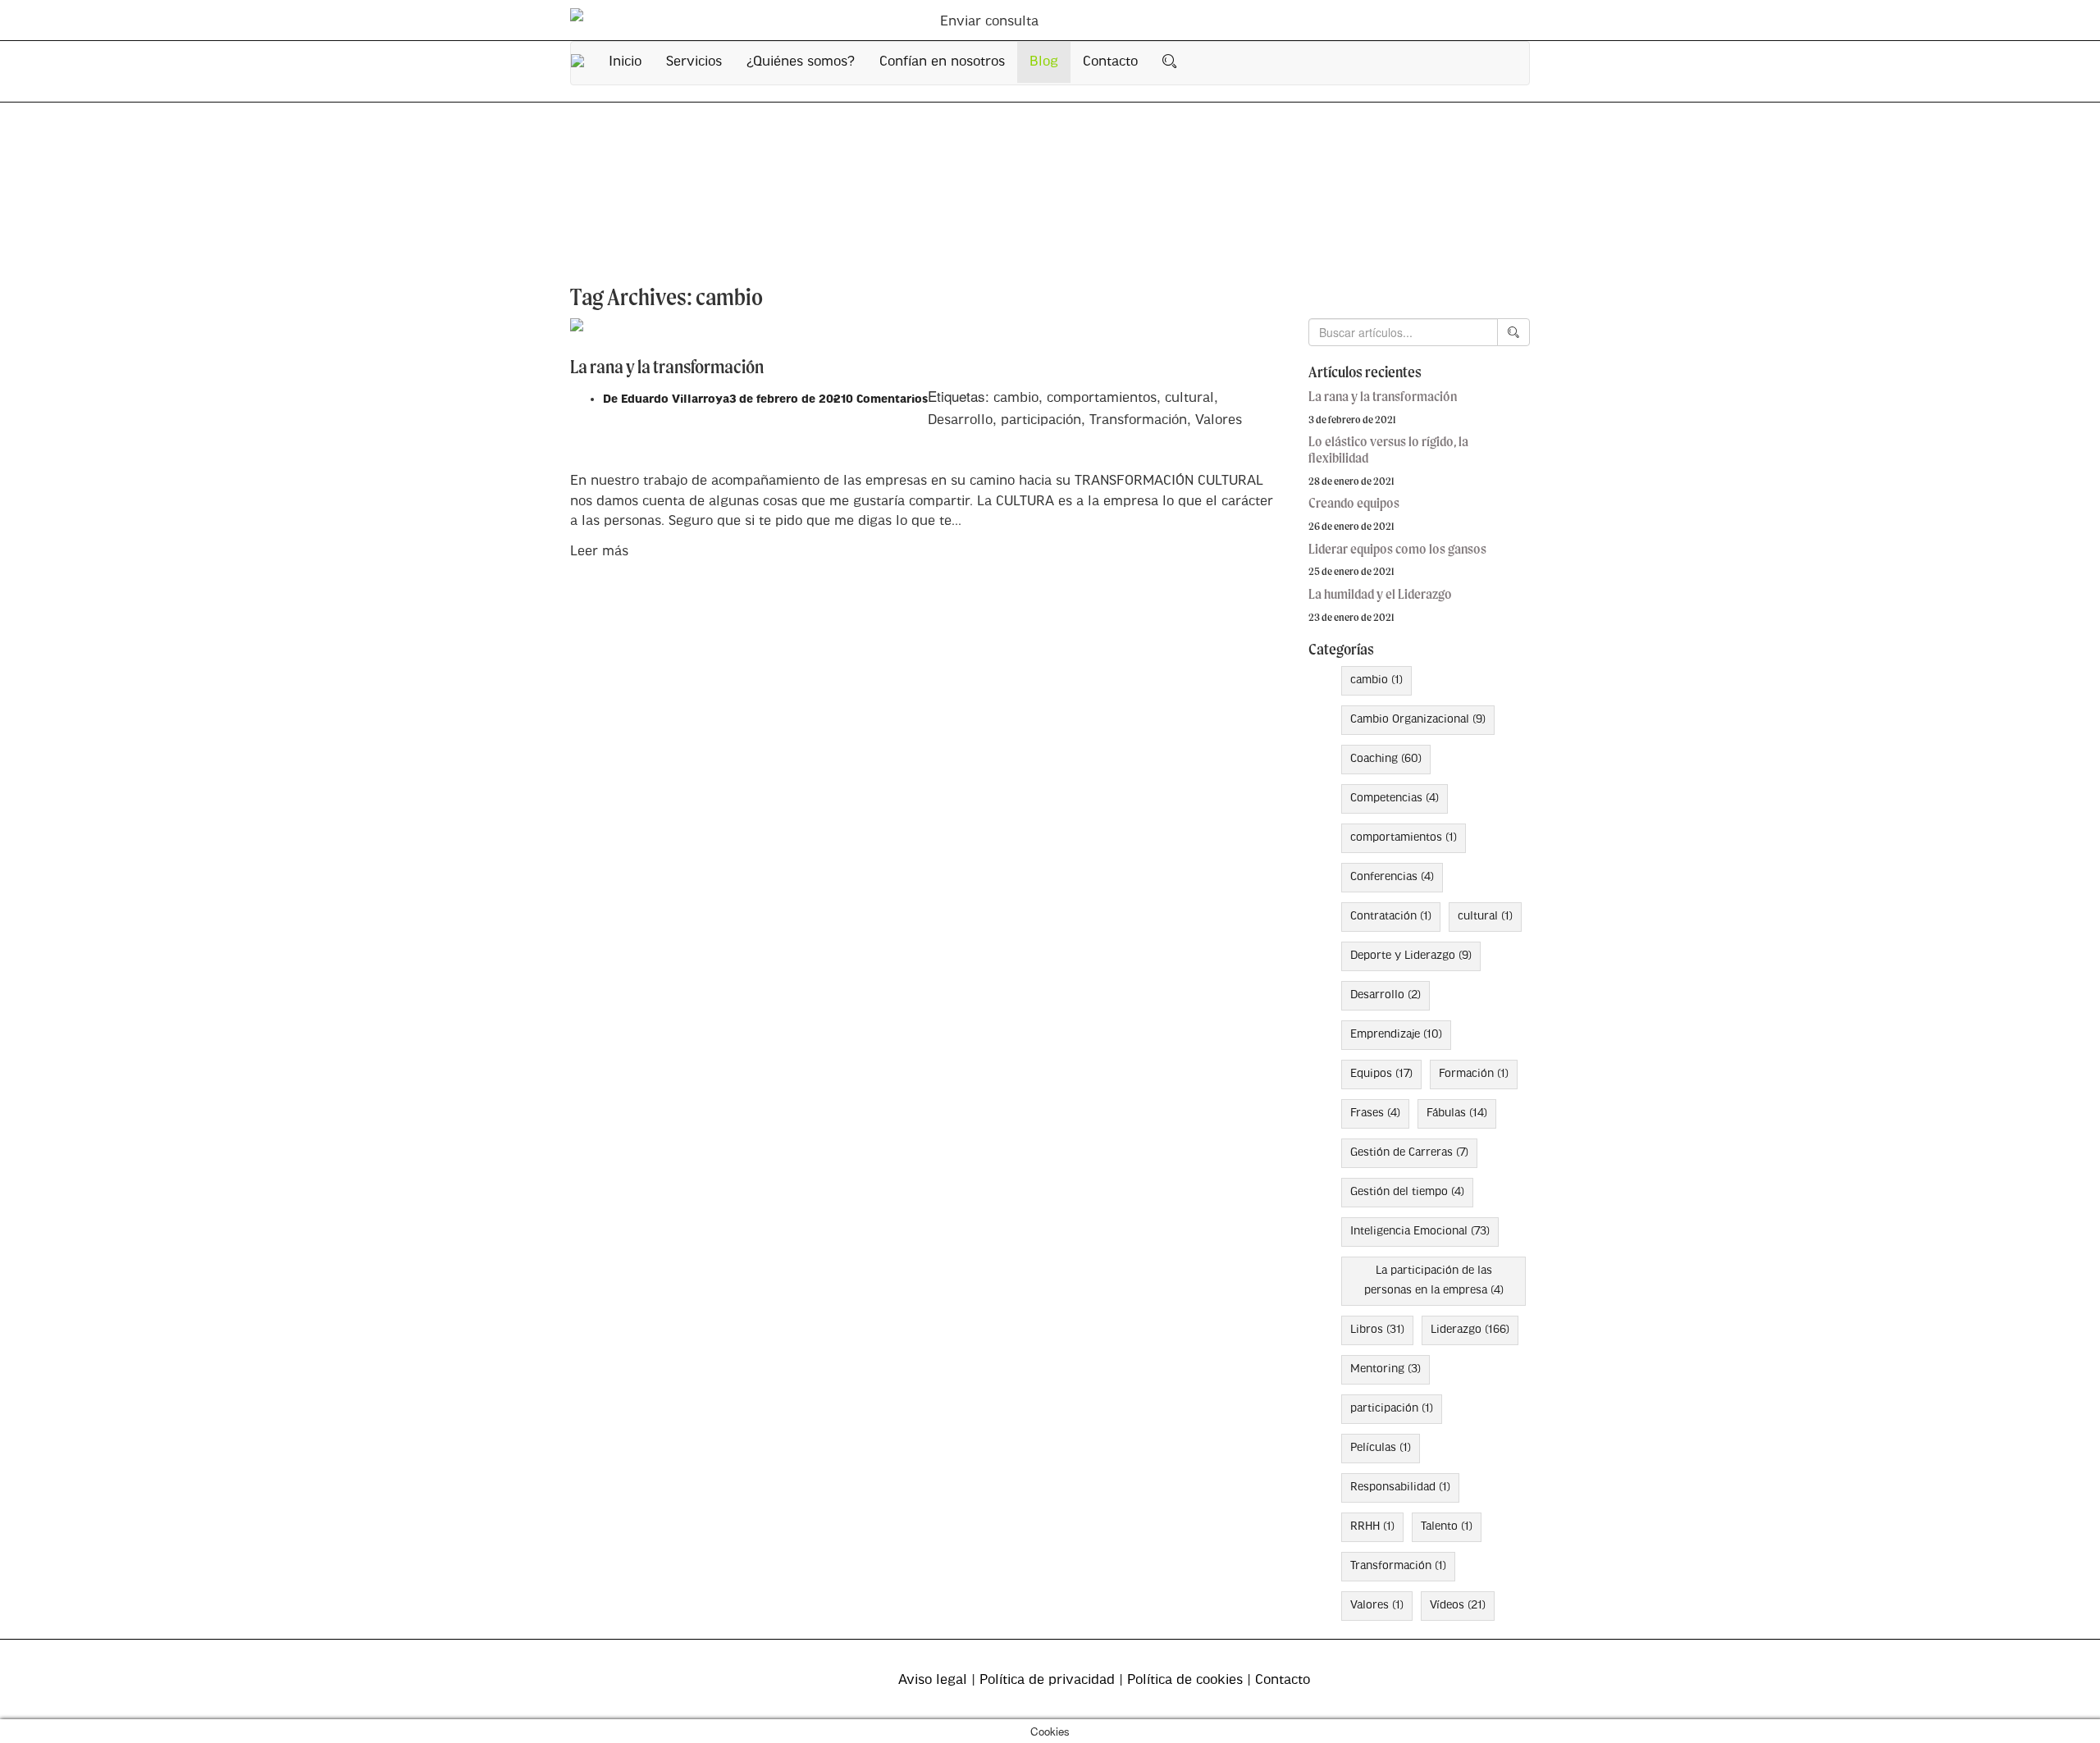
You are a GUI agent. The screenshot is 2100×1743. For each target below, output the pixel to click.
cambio (1016, 398)
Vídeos (1458, 1606)
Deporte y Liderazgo (1411, 956)
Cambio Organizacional (1418, 720)
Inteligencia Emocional (1420, 1232)
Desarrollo (960, 420)
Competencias (1395, 798)
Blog (1044, 62)
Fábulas (1457, 1113)
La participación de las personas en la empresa (1434, 1281)
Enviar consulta (989, 22)
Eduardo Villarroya (675, 400)
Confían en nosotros (942, 62)
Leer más (599, 552)
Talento (1447, 1527)
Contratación (1391, 917)
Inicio (625, 62)
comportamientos (1102, 398)
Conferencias (1392, 877)
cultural (1189, 398)
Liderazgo (1470, 1330)
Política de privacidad (1047, 1680)
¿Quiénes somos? (801, 62)
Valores (1219, 420)
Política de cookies (1185, 1680)
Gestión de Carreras (1409, 1153)
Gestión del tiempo (1407, 1192)
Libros (1377, 1330)
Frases (1375, 1113)
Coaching (1386, 759)
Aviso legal (933, 1680)
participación (1041, 420)
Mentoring (1386, 1369)
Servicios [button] (694, 62)
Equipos (1381, 1074)
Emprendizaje (1396, 1035)
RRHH (1372, 1527)
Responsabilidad (1400, 1487)
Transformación (1138, 420)
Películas (1381, 1448)
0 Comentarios (887, 400)
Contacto (1110, 62)
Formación (1474, 1074)
